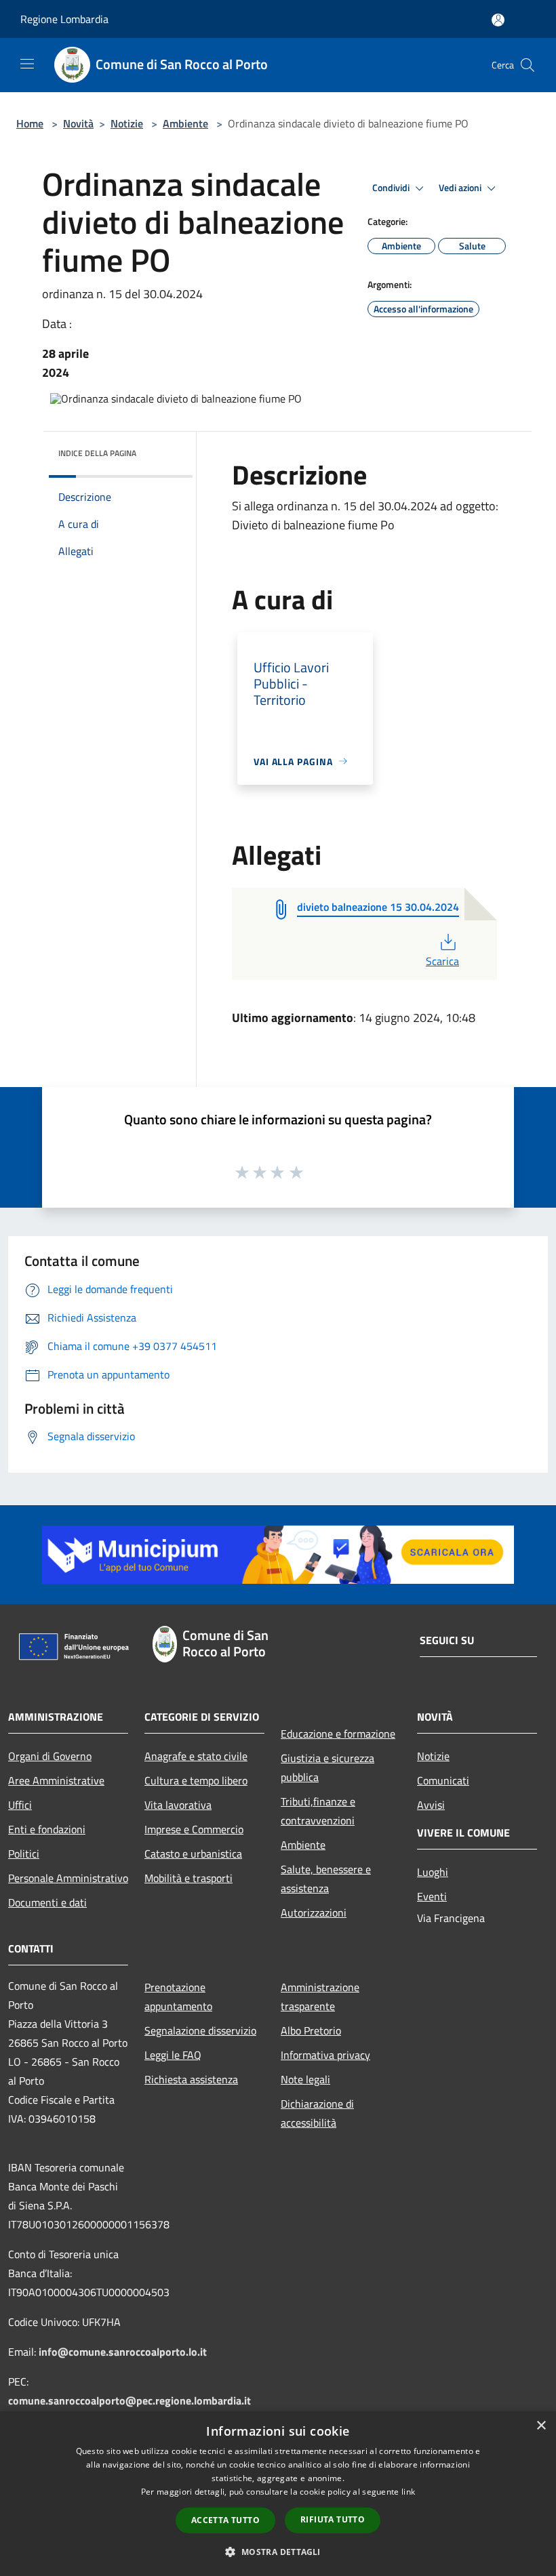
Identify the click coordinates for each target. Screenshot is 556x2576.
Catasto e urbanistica (193, 1854)
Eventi (432, 1896)
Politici (24, 1854)
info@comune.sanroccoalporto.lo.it (123, 2352)
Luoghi (433, 1872)
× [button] (541, 2426)
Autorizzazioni (314, 1913)
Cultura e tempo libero (196, 1780)
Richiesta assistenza (191, 2079)
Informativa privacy (325, 2055)
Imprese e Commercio (194, 1829)
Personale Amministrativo (68, 1878)
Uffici (20, 1805)
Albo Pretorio (311, 2030)
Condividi (392, 188)
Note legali (305, 2079)
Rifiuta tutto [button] (333, 2519)
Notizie (127, 123)
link (408, 2492)
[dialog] (278, 2494)
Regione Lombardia (64, 19)
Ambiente (185, 123)
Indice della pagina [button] (97, 453)
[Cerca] (528, 65)
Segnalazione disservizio (200, 2030)
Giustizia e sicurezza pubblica (327, 1767)
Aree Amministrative (56, 1780)
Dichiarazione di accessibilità (317, 2113)
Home (30, 123)
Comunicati (443, 1780)
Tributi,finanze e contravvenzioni (318, 1811)
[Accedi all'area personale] (498, 20)
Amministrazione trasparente (320, 1997)
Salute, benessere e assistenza (326, 1879)
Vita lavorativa (178, 1805)
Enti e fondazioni (47, 1829)
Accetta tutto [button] (225, 2520)
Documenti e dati (47, 1902)
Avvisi (431, 1805)
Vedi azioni (461, 188)
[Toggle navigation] (27, 64)
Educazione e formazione (338, 1734)
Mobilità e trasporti (188, 1878)
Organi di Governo (50, 1756)
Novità (78, 123)
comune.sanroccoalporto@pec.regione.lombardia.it (130, 2400)
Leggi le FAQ (173, 2055)
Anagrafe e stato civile (196, 1756)
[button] (278, 2552)
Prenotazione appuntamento (178, 1997)
